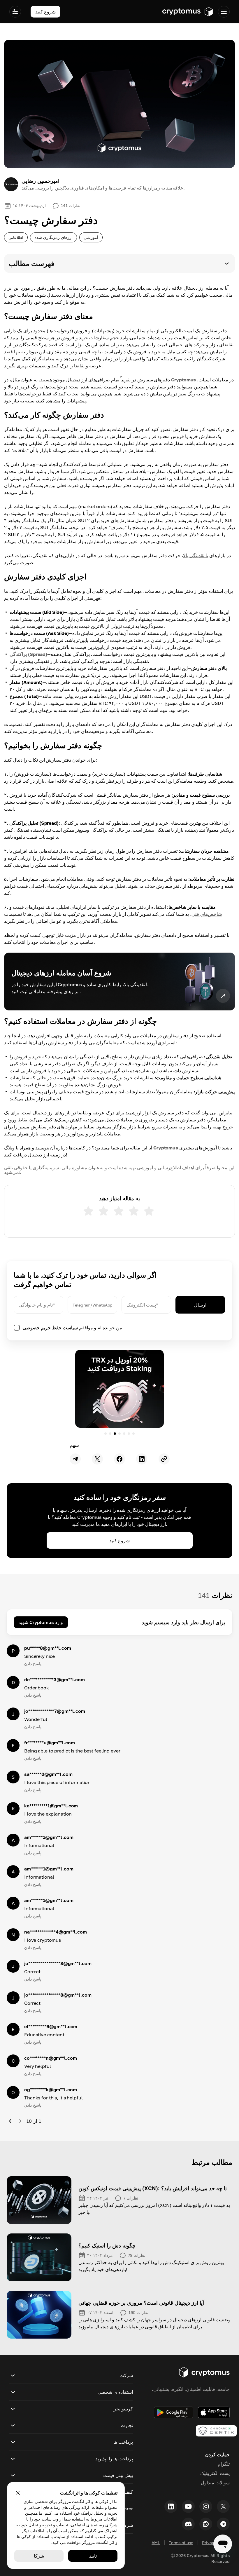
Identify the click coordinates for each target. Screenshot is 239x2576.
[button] (119, 263)
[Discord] (188, 2524)
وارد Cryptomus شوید (41, 1622)
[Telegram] (223, 2524)
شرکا (39, 2556)
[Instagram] (206, 2506)
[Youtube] (188, 2506)
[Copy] (164, 1459)
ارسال (200, 1305)
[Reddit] (206, 2524)
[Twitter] (223, 2506)
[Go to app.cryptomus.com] (188, 12)
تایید (93, 2556)
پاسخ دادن (33, 1664)
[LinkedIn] (171, 2506)
